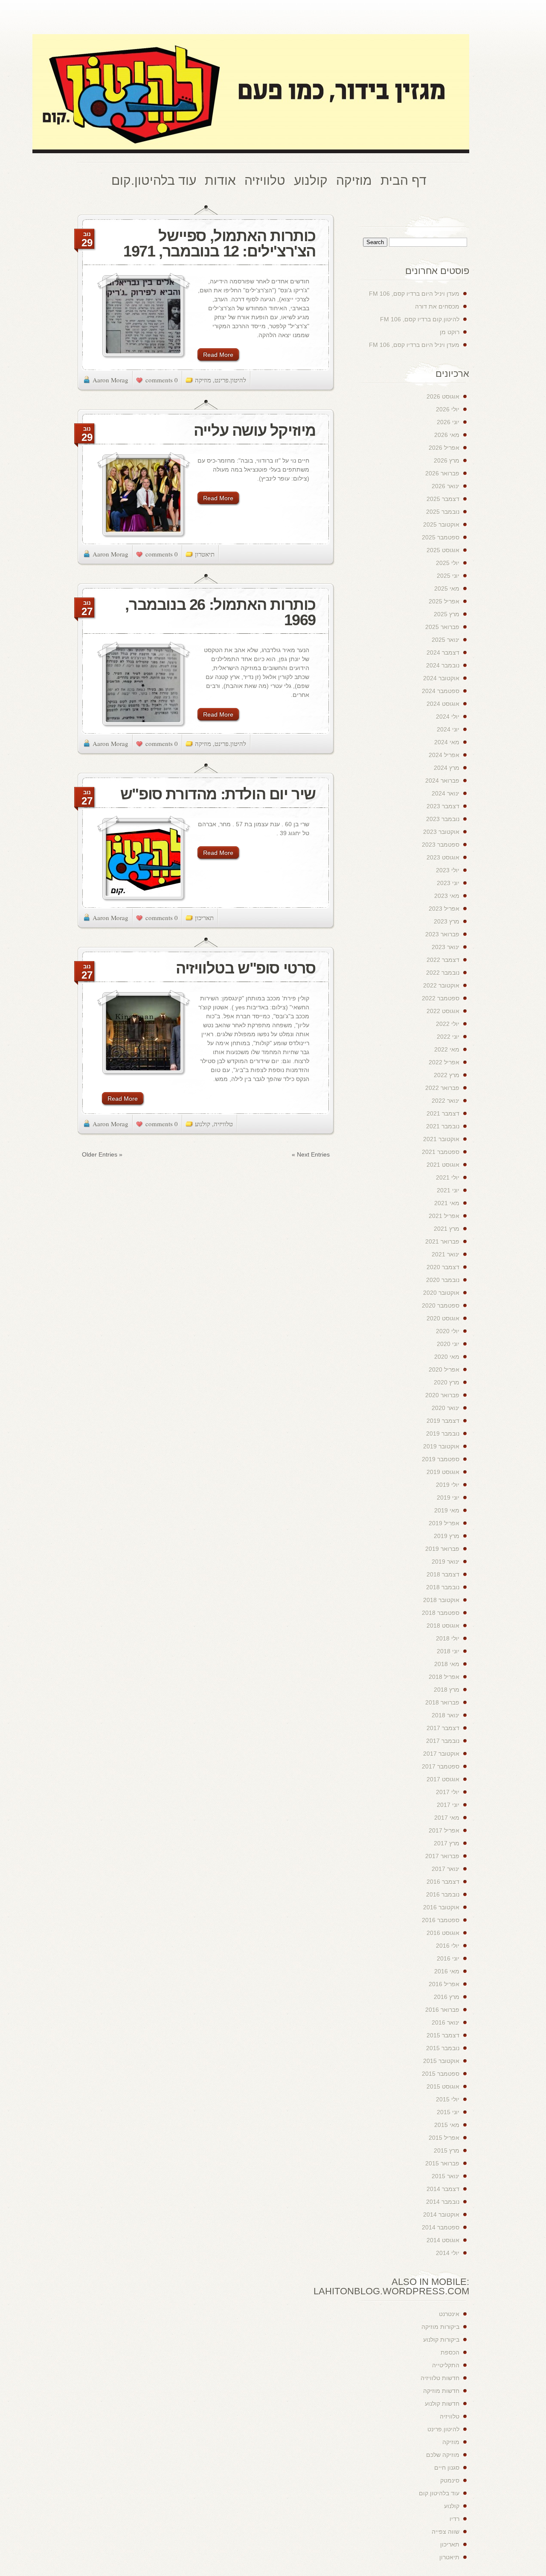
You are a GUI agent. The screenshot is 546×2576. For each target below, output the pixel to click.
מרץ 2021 (447, 1229)
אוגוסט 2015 (443, 2086)
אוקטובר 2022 (441, 985)
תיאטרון (205, 554)
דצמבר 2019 (443, 1421)
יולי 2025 (448, 563)
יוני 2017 (448, 1805)
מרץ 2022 (447, 1075)
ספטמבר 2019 (441, 1459)
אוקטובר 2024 (441, 678)
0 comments (162, 380)
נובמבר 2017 (443, 1741)
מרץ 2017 (447, 1843)
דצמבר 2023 (443, 806)
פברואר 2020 (442, 1395)
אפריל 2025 (444, 601)
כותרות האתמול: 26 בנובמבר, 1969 (220, 612)
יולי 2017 (448, 1792)
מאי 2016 (447, 1971)
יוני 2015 (448, 2112)
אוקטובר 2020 (441, 1293)
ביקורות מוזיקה (440, 2327)
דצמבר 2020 (443, 1267)
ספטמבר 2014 (441, 2227)
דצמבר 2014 (443, 2189)
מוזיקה (203, 380)
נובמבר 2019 (443, 1434)
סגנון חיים (447, 2468)
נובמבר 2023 (443, 819)
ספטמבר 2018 (441, 1613)
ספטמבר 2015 (441, 2074)
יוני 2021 (448, 1190)
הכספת (450, 2352)
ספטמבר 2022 (441, 998)
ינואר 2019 (446, 1562)
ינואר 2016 (446, 2022)
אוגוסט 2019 (443, 1472)
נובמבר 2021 (443, 1126)
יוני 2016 (448, 1958)
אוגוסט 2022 (443, 1011)
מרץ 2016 (447, 1997)
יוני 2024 (448, 729)
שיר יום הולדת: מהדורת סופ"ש (218, 794)
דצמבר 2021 (443, 1113)
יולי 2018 (448, 1638)
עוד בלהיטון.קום (439, 2493)
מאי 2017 (447, 1818)
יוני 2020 (448, 1344)
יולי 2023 (448, 870)
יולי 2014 (448, 2253)
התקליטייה (446, 2365)
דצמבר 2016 (443, 1882)
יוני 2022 (448, 1037)
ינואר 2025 (446, 640)
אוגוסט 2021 (443, 1165)
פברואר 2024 (442, 781)
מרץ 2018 (447, 1690)
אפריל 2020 (444, 1370)
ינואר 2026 (446, 486)
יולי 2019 (448, 1485)
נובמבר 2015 (443, 2048)
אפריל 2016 (444, 1984)
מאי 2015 (447, 2125)
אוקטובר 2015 (441, 2061)
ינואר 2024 (446, 793)
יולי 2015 (448, 2099)
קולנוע (203, 1124)
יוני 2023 (448, 883)
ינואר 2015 (446, 2176)
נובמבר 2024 (443, 665)
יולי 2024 (448, 717)
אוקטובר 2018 (441, 1600)
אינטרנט (449, 2314)
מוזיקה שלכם (443, 2455)
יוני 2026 (448, 422)
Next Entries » (311, 1154)
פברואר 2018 (442, 1702)
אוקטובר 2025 (441, 525)
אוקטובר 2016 (441, 1907)
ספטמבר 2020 (441, 1305)
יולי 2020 (448, 1331)
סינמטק (450, 2480)
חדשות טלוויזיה (440, 2378)
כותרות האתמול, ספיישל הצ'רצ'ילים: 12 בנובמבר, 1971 (219, 243)
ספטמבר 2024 (441, 691)
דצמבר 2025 (443, 499)
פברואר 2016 (442, 2010)
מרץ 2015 (447, 2151)
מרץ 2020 (447, 1382)
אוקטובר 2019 (441, 1446)
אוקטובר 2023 (441, 832)
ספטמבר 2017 (441, 1766)
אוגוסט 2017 (443, 1779)
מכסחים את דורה (437, 306)
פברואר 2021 (442, 1241)
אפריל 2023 (444, 909)
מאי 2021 (447, 1203)
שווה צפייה (446, 2532)
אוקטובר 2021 (441, 1139)
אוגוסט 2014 (443, 2240)
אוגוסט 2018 (443, 1626)
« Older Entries (102, 1154)
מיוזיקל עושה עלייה (255, 430)
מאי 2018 (447, 1664)
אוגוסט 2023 (443, 857)
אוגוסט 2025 (443, 550)
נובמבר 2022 (443, 973)
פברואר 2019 (442, 1549)
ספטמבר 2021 (441, 1152)
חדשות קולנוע (442, 2404)
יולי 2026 (448, 409)
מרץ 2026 (447, 460)
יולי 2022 (448, 1024)
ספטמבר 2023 (441, 845)
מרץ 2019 (447, 1536)
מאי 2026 (447, 435)
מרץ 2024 (447, 768)
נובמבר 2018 (443, 1587)
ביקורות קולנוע (441, 2340)
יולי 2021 (448, 1177)
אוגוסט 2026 (443, 396)
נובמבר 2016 (443, 1894)
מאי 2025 (447, 589)
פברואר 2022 (442, 1088)
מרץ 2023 (447, 921)
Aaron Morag (110, 380)
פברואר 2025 (442, 627)
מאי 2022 (447, 1049)
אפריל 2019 (444, 1523)
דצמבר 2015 (443, 2035)
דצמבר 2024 (443, 653)
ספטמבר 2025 (441, 537)
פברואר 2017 (442, 1856)
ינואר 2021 (446, 1254)
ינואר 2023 (446, 947)
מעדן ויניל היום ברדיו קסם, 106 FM (414, 294)
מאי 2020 (447, 1357)
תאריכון (204, 918)
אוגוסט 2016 (443, 1933)
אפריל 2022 (444, 1062)
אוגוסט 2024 (443, 704)
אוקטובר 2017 (441, 1754)
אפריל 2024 (444, 755)
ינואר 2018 (446, 1715)
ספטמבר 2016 (441, 1920)
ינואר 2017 (446, 1869)
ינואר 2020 (446, 1408)
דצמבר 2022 (443, 960)
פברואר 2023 (442, 934)
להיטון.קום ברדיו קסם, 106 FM (420, 319)
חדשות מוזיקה (441, 2391)
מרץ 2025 (447, 614)
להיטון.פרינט (230, 380)
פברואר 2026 (442, 473)
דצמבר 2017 (443, 1728)
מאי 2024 (447, 742)
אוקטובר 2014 (441, 2215)
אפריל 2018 (444, 1677)
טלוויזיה (223, 1124)
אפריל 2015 (444, 2138)
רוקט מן (450, 332)
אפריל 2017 (444, 1830)
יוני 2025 (448, 576)
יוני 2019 (448, 1498)
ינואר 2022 (446, 1101)
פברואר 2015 (442, 2163)
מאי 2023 (447, 896)
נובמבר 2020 (443, 1280)
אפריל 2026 (444, 448)
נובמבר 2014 (443, 2202)
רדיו (455, 2519)
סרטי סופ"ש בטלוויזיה (246, 968)
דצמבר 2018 (443, 1574)
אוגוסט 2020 (443, 1318)
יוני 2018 (448, 1651)
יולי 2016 (448, 1946)
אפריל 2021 (444, 1216)
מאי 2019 (447, 1510)
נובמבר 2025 (443, 512)
